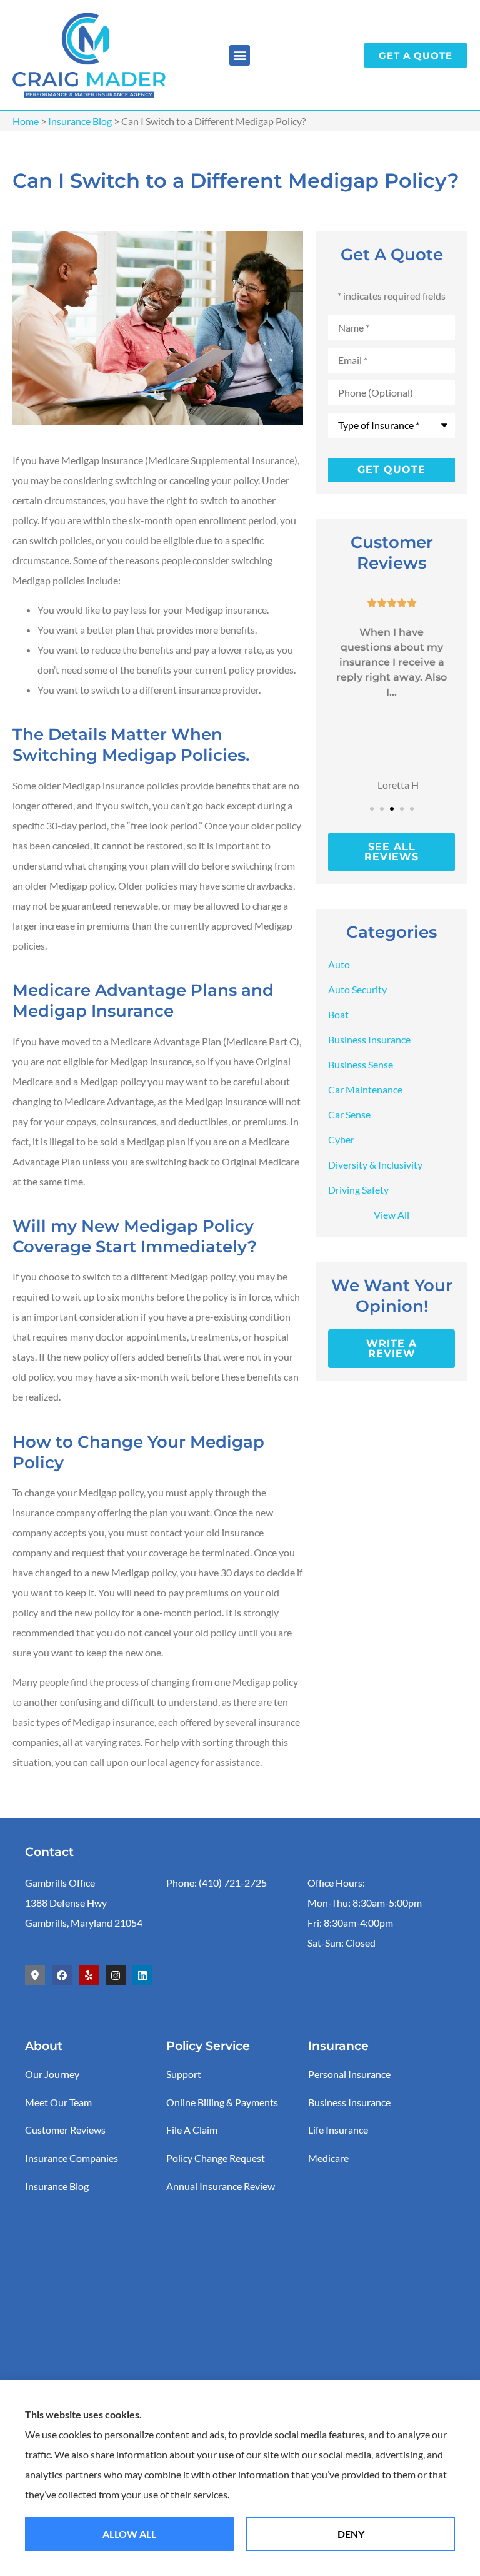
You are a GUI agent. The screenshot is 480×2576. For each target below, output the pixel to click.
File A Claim (192, 2130)
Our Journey (52, 2074)
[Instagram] (116, 1975)
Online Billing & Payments (222, 2102)
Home (26, 121)
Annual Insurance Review (221, 2186)
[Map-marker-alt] (35, 1975)
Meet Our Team (58, 2102)
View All (392, 1214)
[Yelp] (89, 1975)
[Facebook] (62, 1975)
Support (184, 2074)
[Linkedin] (142, 1975)
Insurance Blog (80, 121)
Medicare (328, 2158)
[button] (240, 55)
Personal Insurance (349, 2074)
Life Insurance (338, 2130)
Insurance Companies (72, 2158)
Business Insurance (349, 2102)
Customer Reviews (65, 2130)
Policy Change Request (216, 2158)
